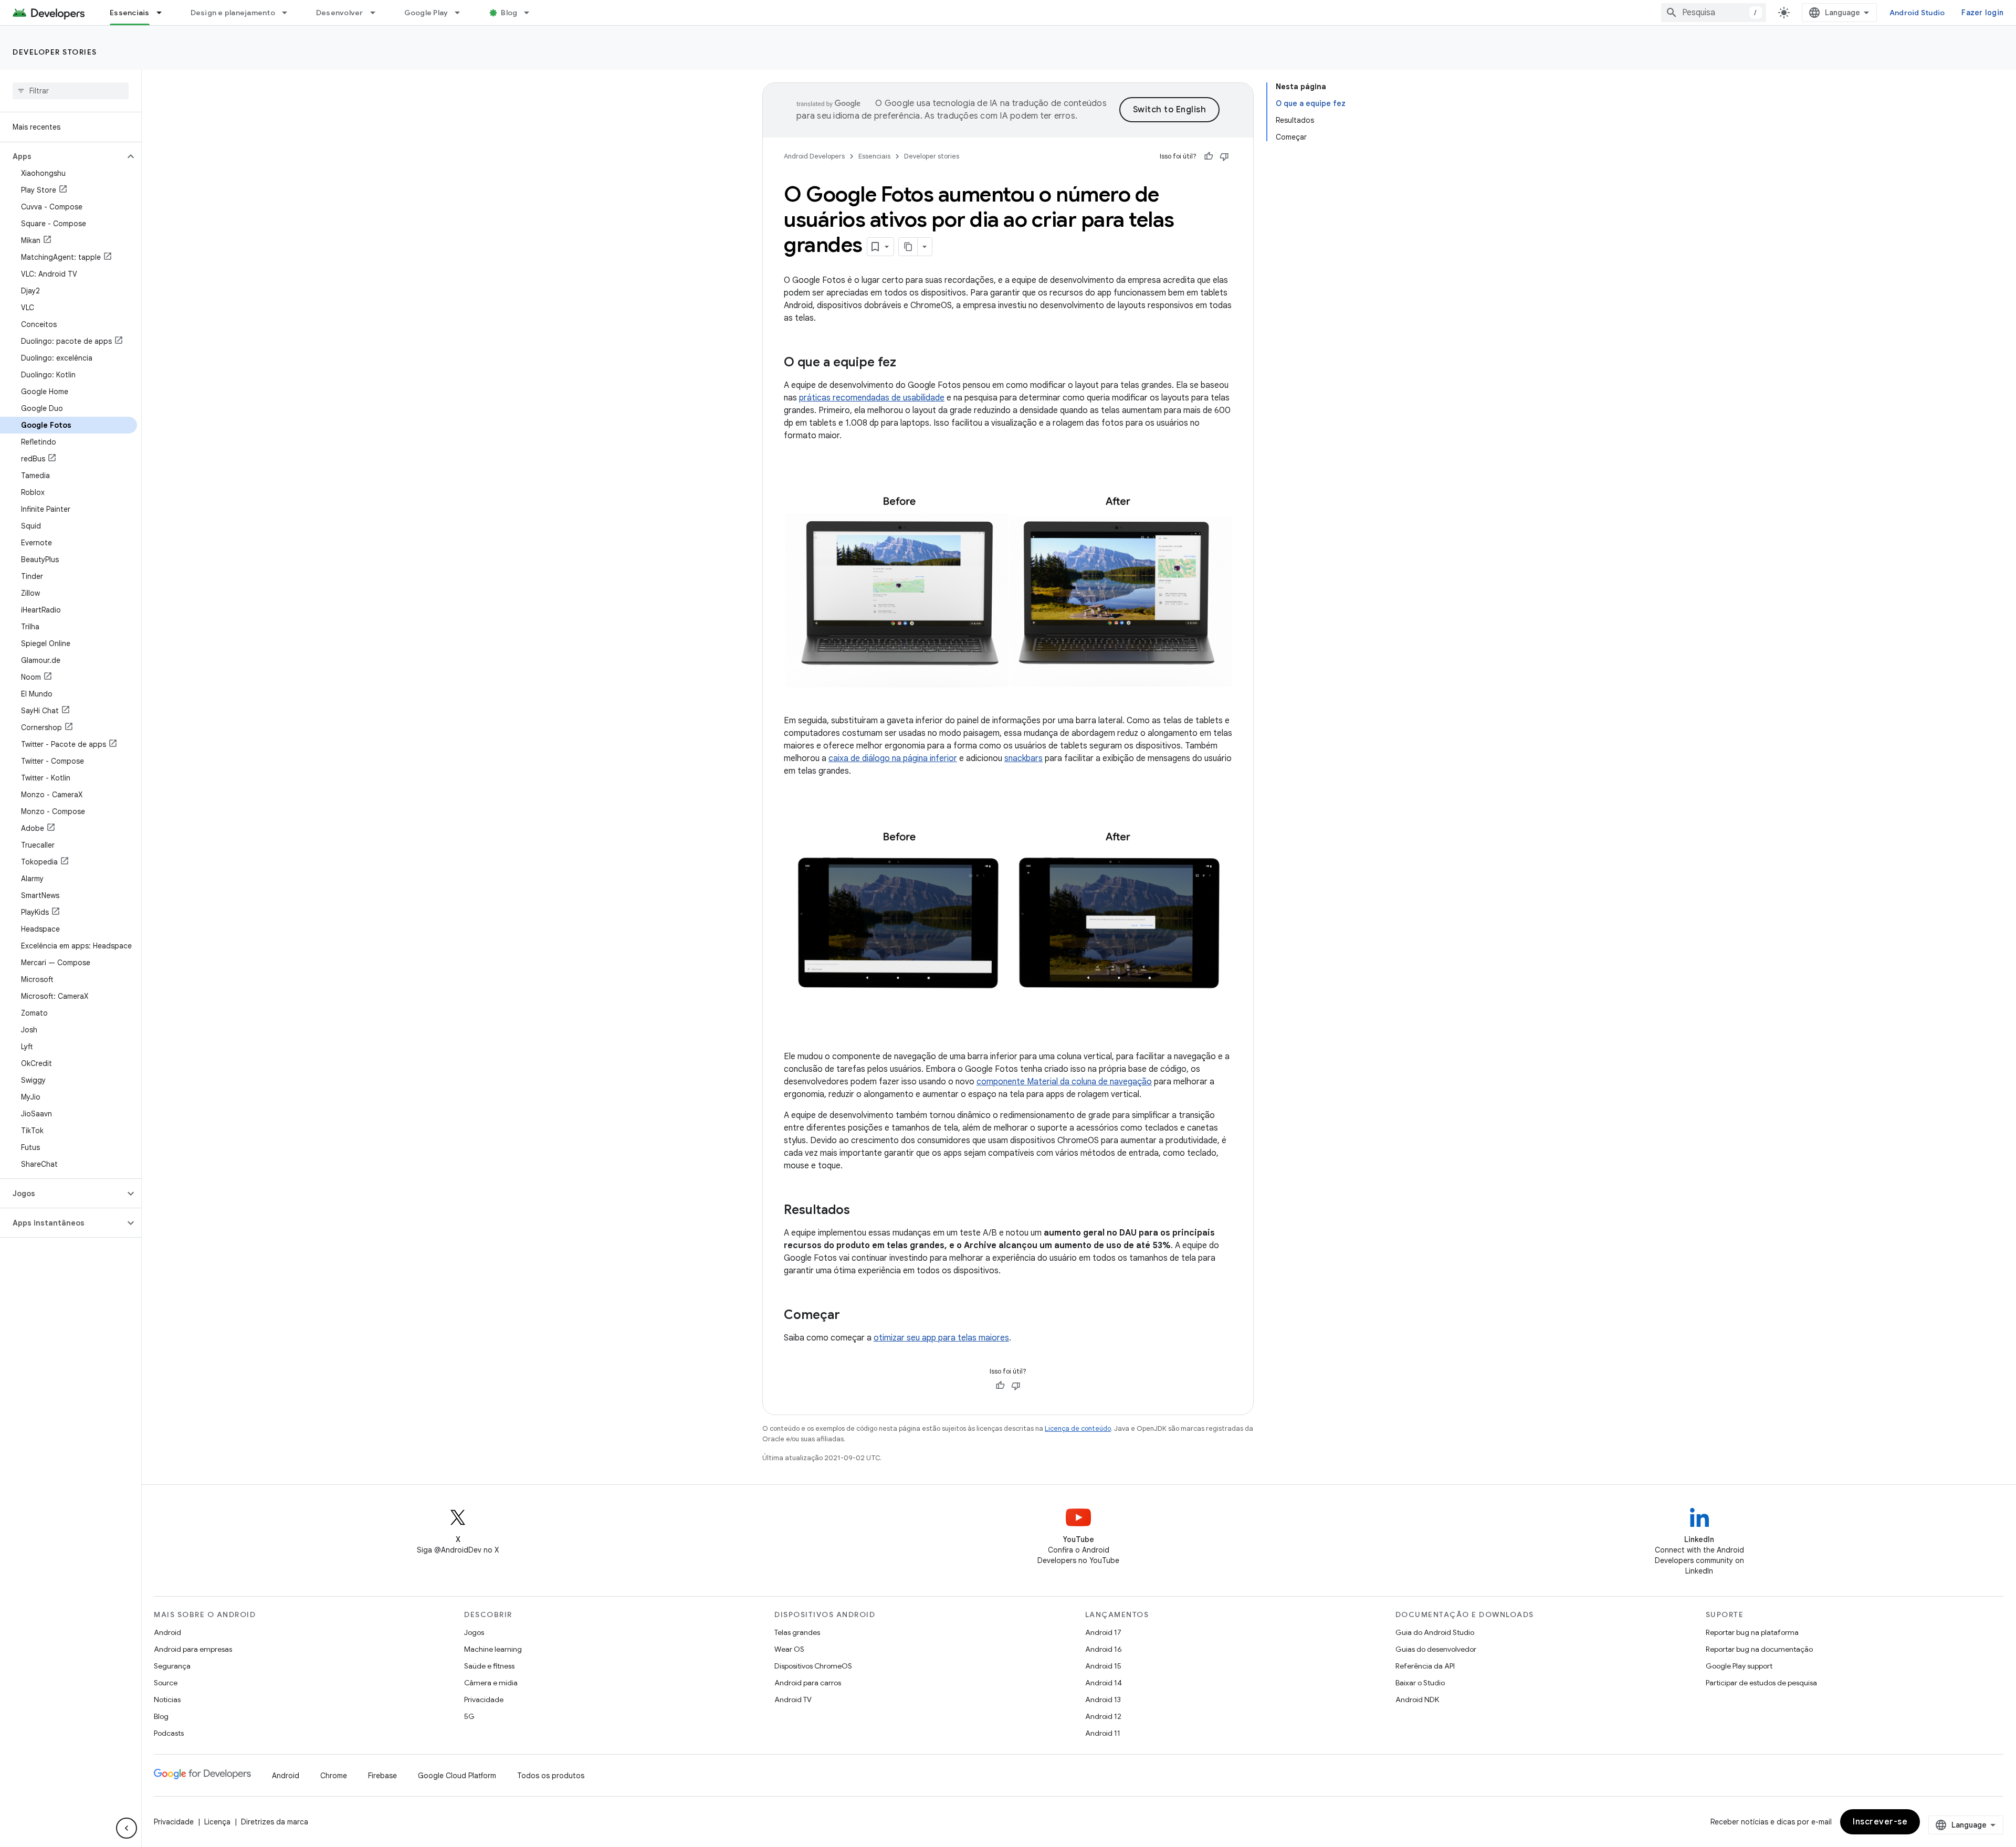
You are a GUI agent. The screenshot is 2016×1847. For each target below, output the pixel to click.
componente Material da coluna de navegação (1064, 1082)
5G (469, 1716)
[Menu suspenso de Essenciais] (164, 13)
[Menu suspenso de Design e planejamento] (289, 13)
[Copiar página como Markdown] (908, 247)
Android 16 (1104, 1649)
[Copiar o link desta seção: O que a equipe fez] (907, 363)
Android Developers (814, 156)
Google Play (426, 13)
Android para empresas (193, 1649)
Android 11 (1103, 1733)
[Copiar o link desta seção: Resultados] (860, 1211)
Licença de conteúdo (1078, 1428)
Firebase (382, 1776)
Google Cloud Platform (457, 1776)
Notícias (167, 1700)
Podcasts (169, 1733)
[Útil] (1209, 156)
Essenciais (130, 13)
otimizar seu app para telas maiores (941, 1338)
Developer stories (55, 52)
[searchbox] (71, 91)
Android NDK (1417, 1700)
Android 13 (1103, 1700)
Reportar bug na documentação (1759, 1649)
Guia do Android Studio (1435, 1632)
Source (166, 1683)
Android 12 (1103, 1716)
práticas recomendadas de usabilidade (872, 398)
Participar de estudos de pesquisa (1761, 1683)
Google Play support (1739, 1666)
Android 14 (1104, 1683)
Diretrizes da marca (275, 1822)
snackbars (1023, 758)
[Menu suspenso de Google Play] (462, 13)
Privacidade (484, 1700)
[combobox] (1714, 13)
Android (167, 1632)
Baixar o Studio (1420, 1683)
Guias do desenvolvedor (1436, 1649)
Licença (217, 1822)
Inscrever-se (1880, 1822)
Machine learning (493, 1649)
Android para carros (808, 1683)
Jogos (474, 1632)
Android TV (793, 1700)
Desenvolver (340, 13)
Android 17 (1103, 1632)
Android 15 (1103, 1666)
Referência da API (1425, 1666)
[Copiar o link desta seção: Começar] (850, 1316)
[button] (62, 156)
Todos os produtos (551, 1776)
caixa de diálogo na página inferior (893, 758)
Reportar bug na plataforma (1752, 1632)
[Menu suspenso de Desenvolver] (377, 13)
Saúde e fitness (489, 1666)
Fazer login (1982, 13)
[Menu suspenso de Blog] (531, 13)
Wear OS (789, 1649)
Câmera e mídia (491, 1683)
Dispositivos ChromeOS (813, 1666)
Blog (509, 13)
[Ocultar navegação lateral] (127, 1828)
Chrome (334, 1776)
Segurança (172, 1666)
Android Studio (1917, 13)
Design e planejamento (233, 13)
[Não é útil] (1224, 156)
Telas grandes (797, 1632)
